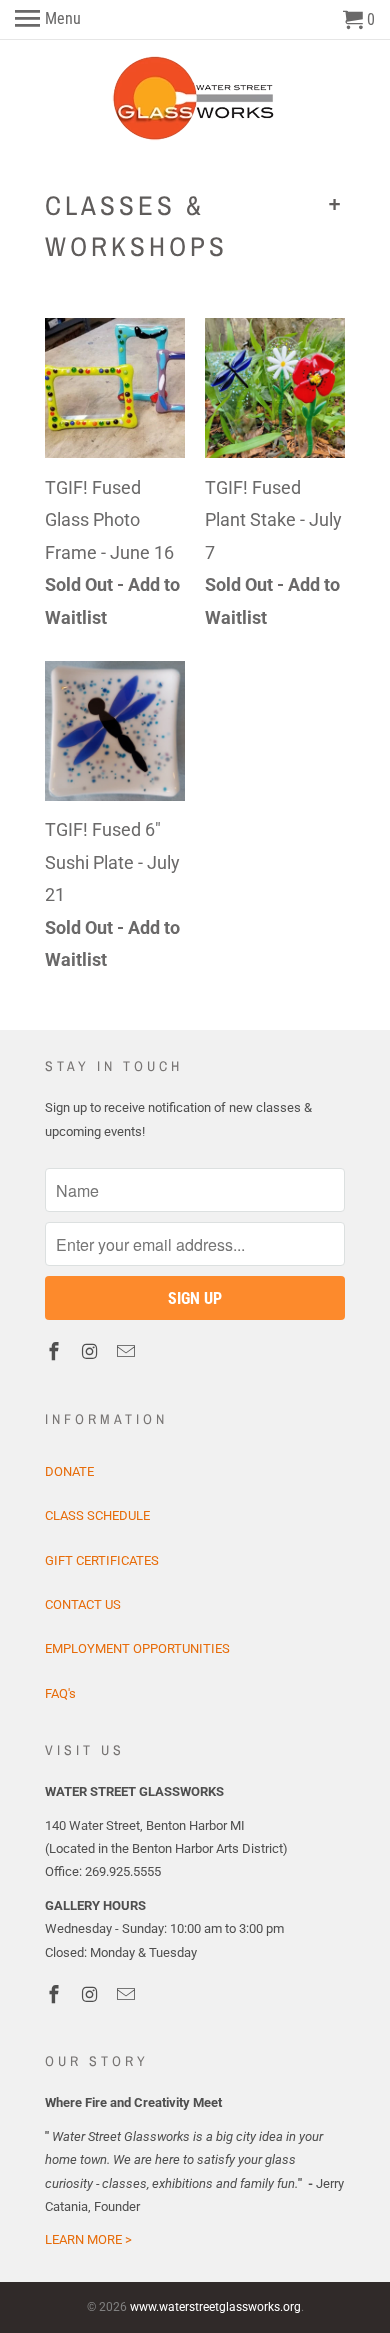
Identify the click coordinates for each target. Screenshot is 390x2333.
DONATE (69, 1471)
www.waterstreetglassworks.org (215, 2307)
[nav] (48, 20)
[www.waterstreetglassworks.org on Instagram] (92, 1351)
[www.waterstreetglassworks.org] (195, 99)
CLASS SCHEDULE (97, 1515)
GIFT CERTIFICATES (102, 1560)
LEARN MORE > (88, 2239)
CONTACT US (83, 1604)
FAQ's (60, 1693)
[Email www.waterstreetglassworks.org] (128, 1351)
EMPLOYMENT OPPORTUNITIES (137, 1648)
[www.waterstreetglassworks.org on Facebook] (56, 1351)
